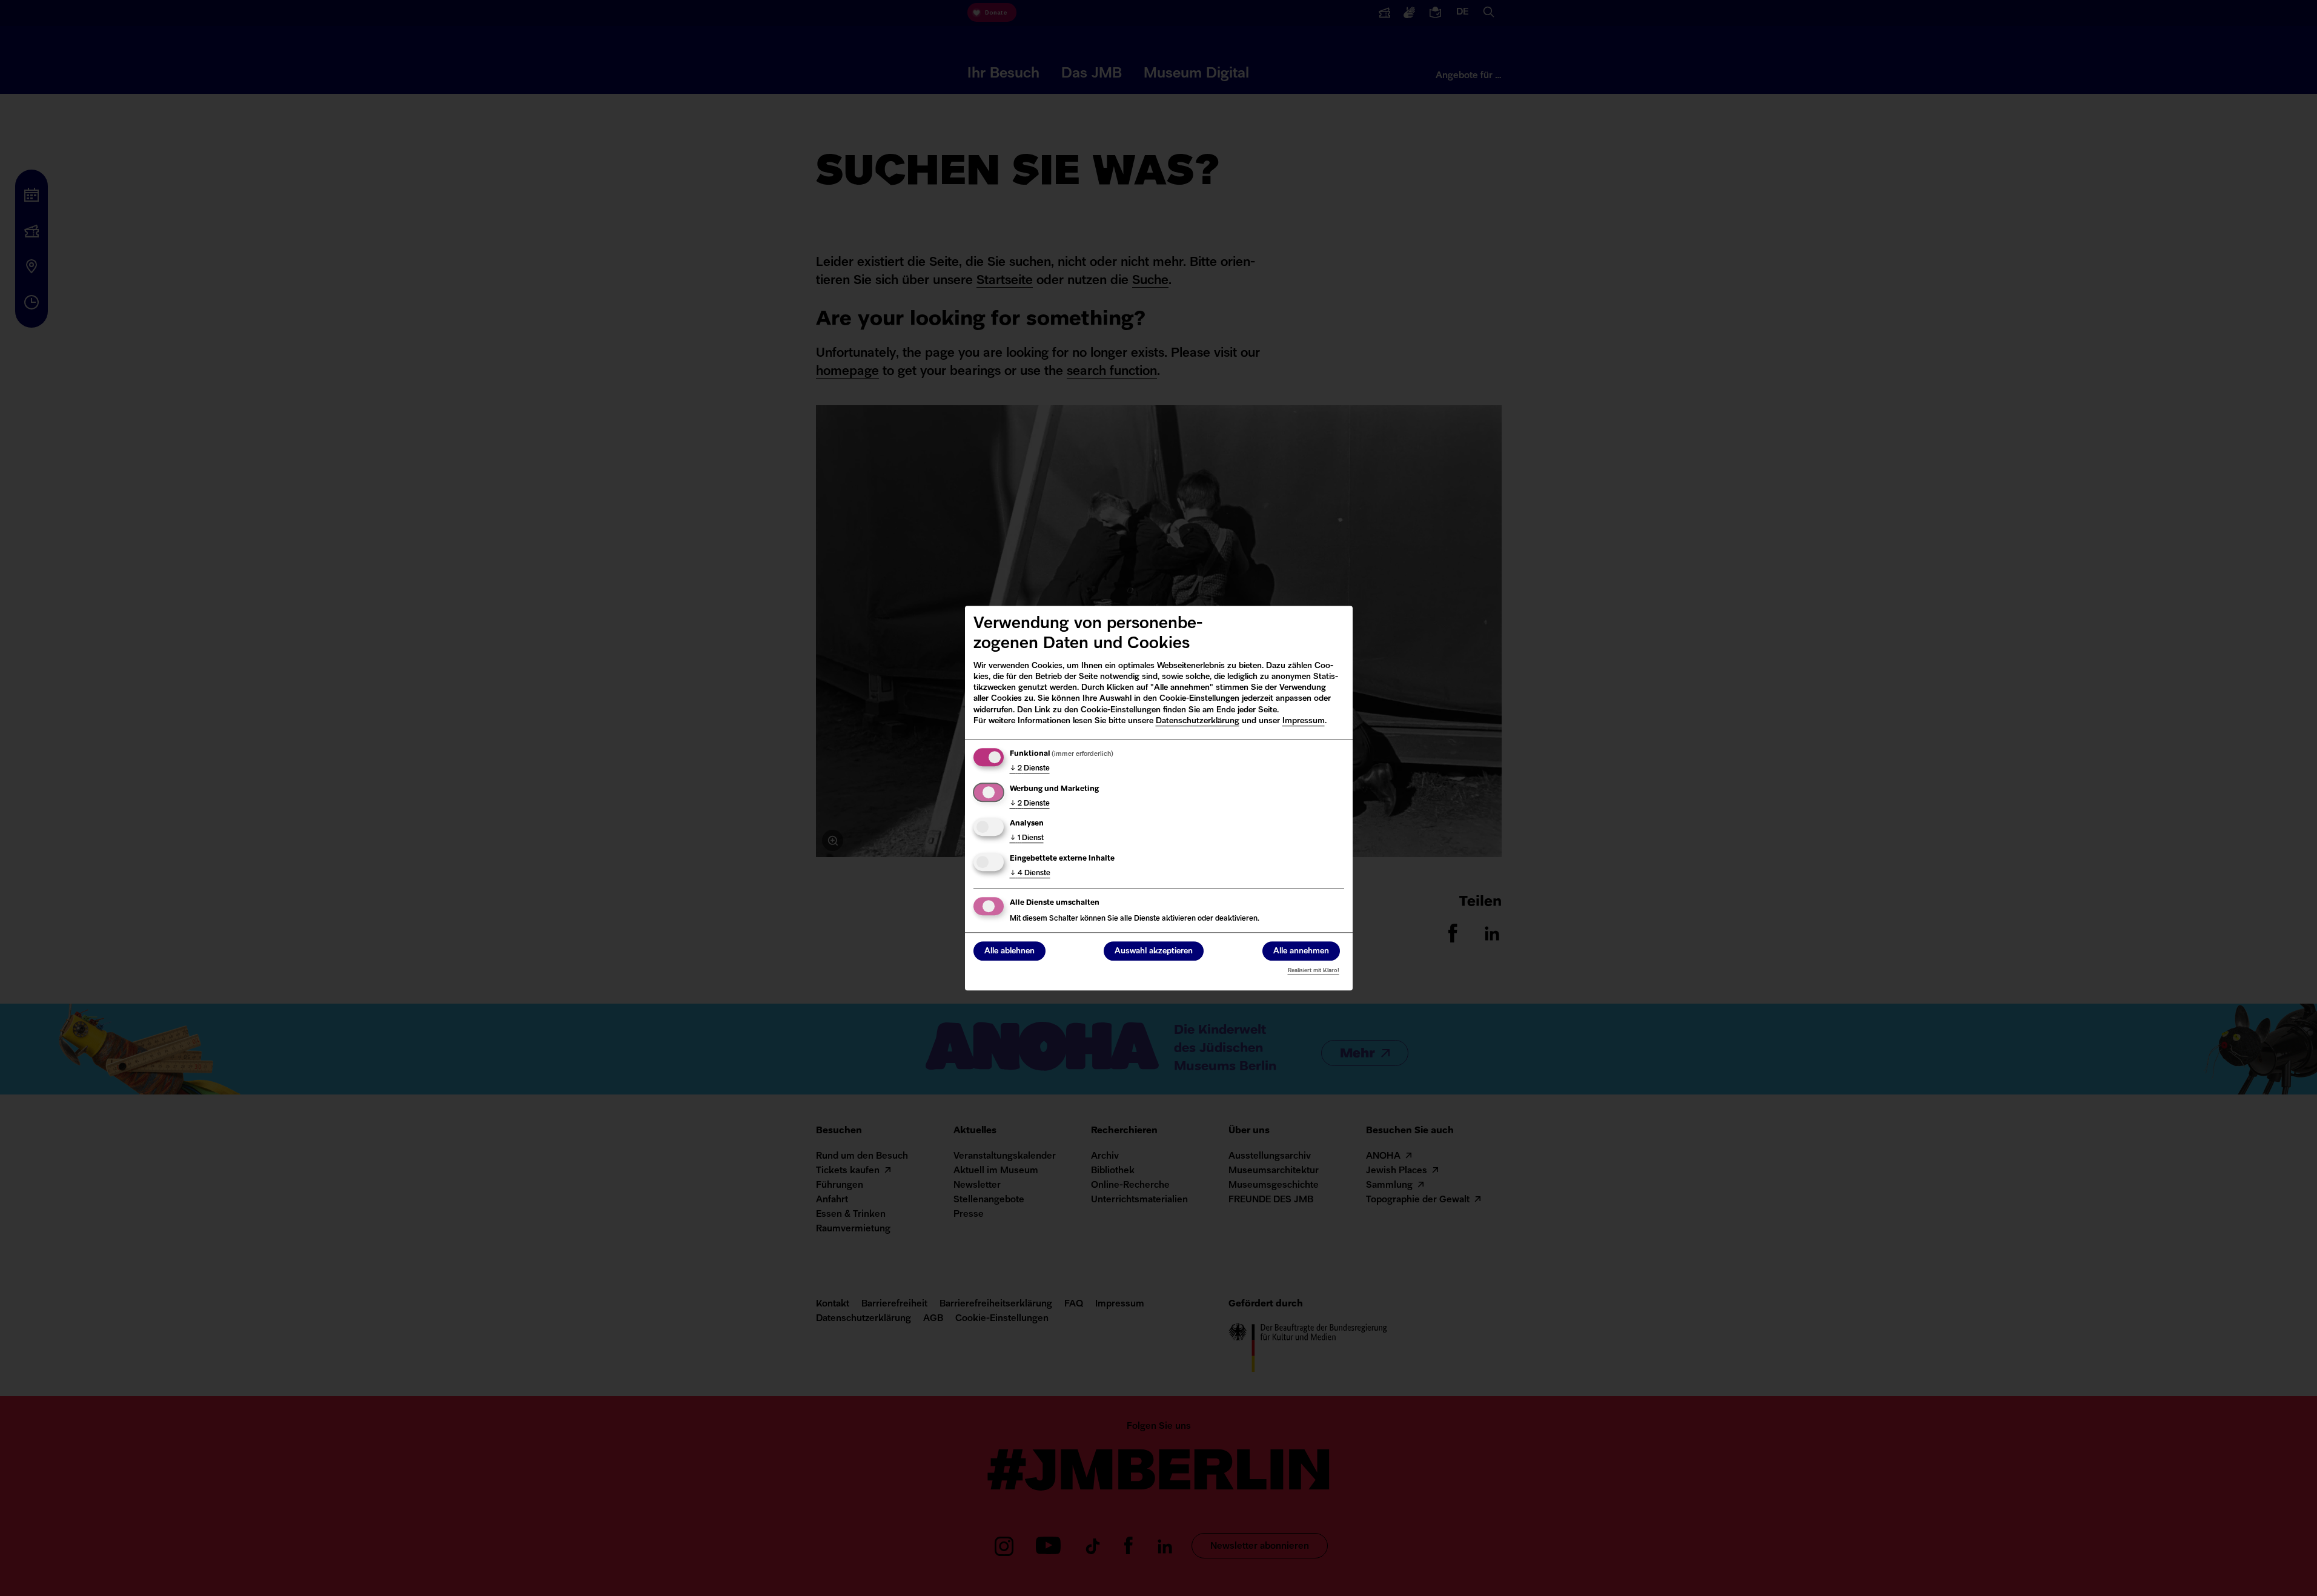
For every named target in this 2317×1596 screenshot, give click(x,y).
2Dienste (1030, 769)
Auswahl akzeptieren (1154, 951)
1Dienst (1027, 838)
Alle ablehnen (1009, 951)
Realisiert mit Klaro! (1314, 971)
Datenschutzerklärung (1198, 721)
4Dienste (1030, 873)
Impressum (1304, 721)
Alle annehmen (1301, 951)
